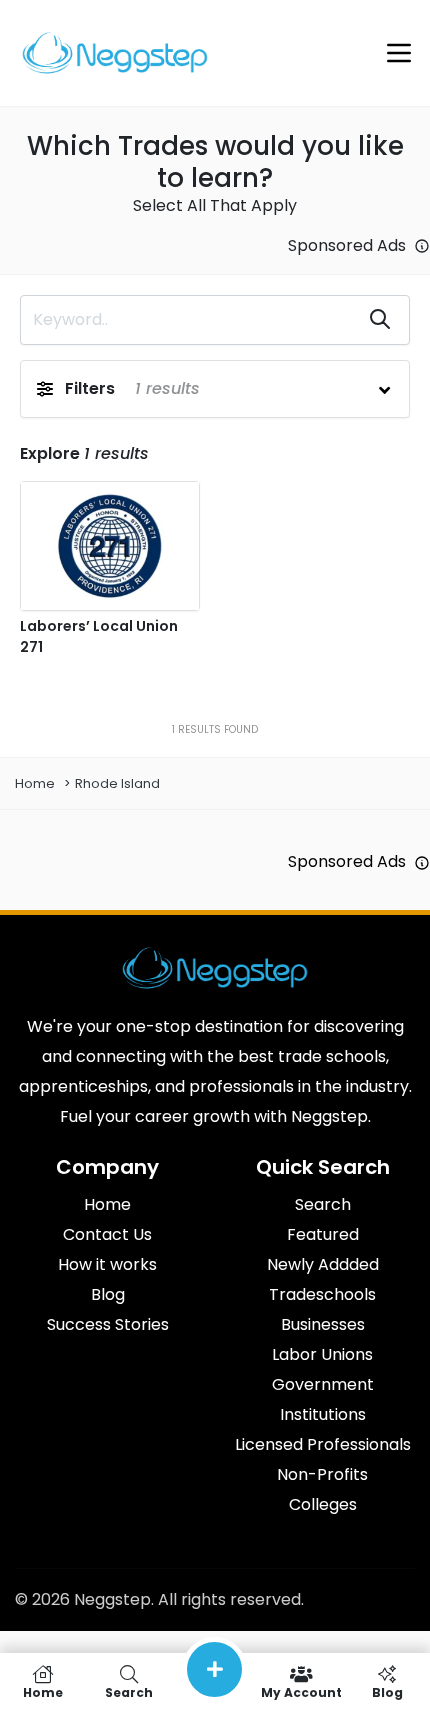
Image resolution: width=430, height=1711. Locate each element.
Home (35, 783)
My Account (301, 1691)
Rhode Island (117, 783)
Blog (387, 1691)
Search (129, 1691)
